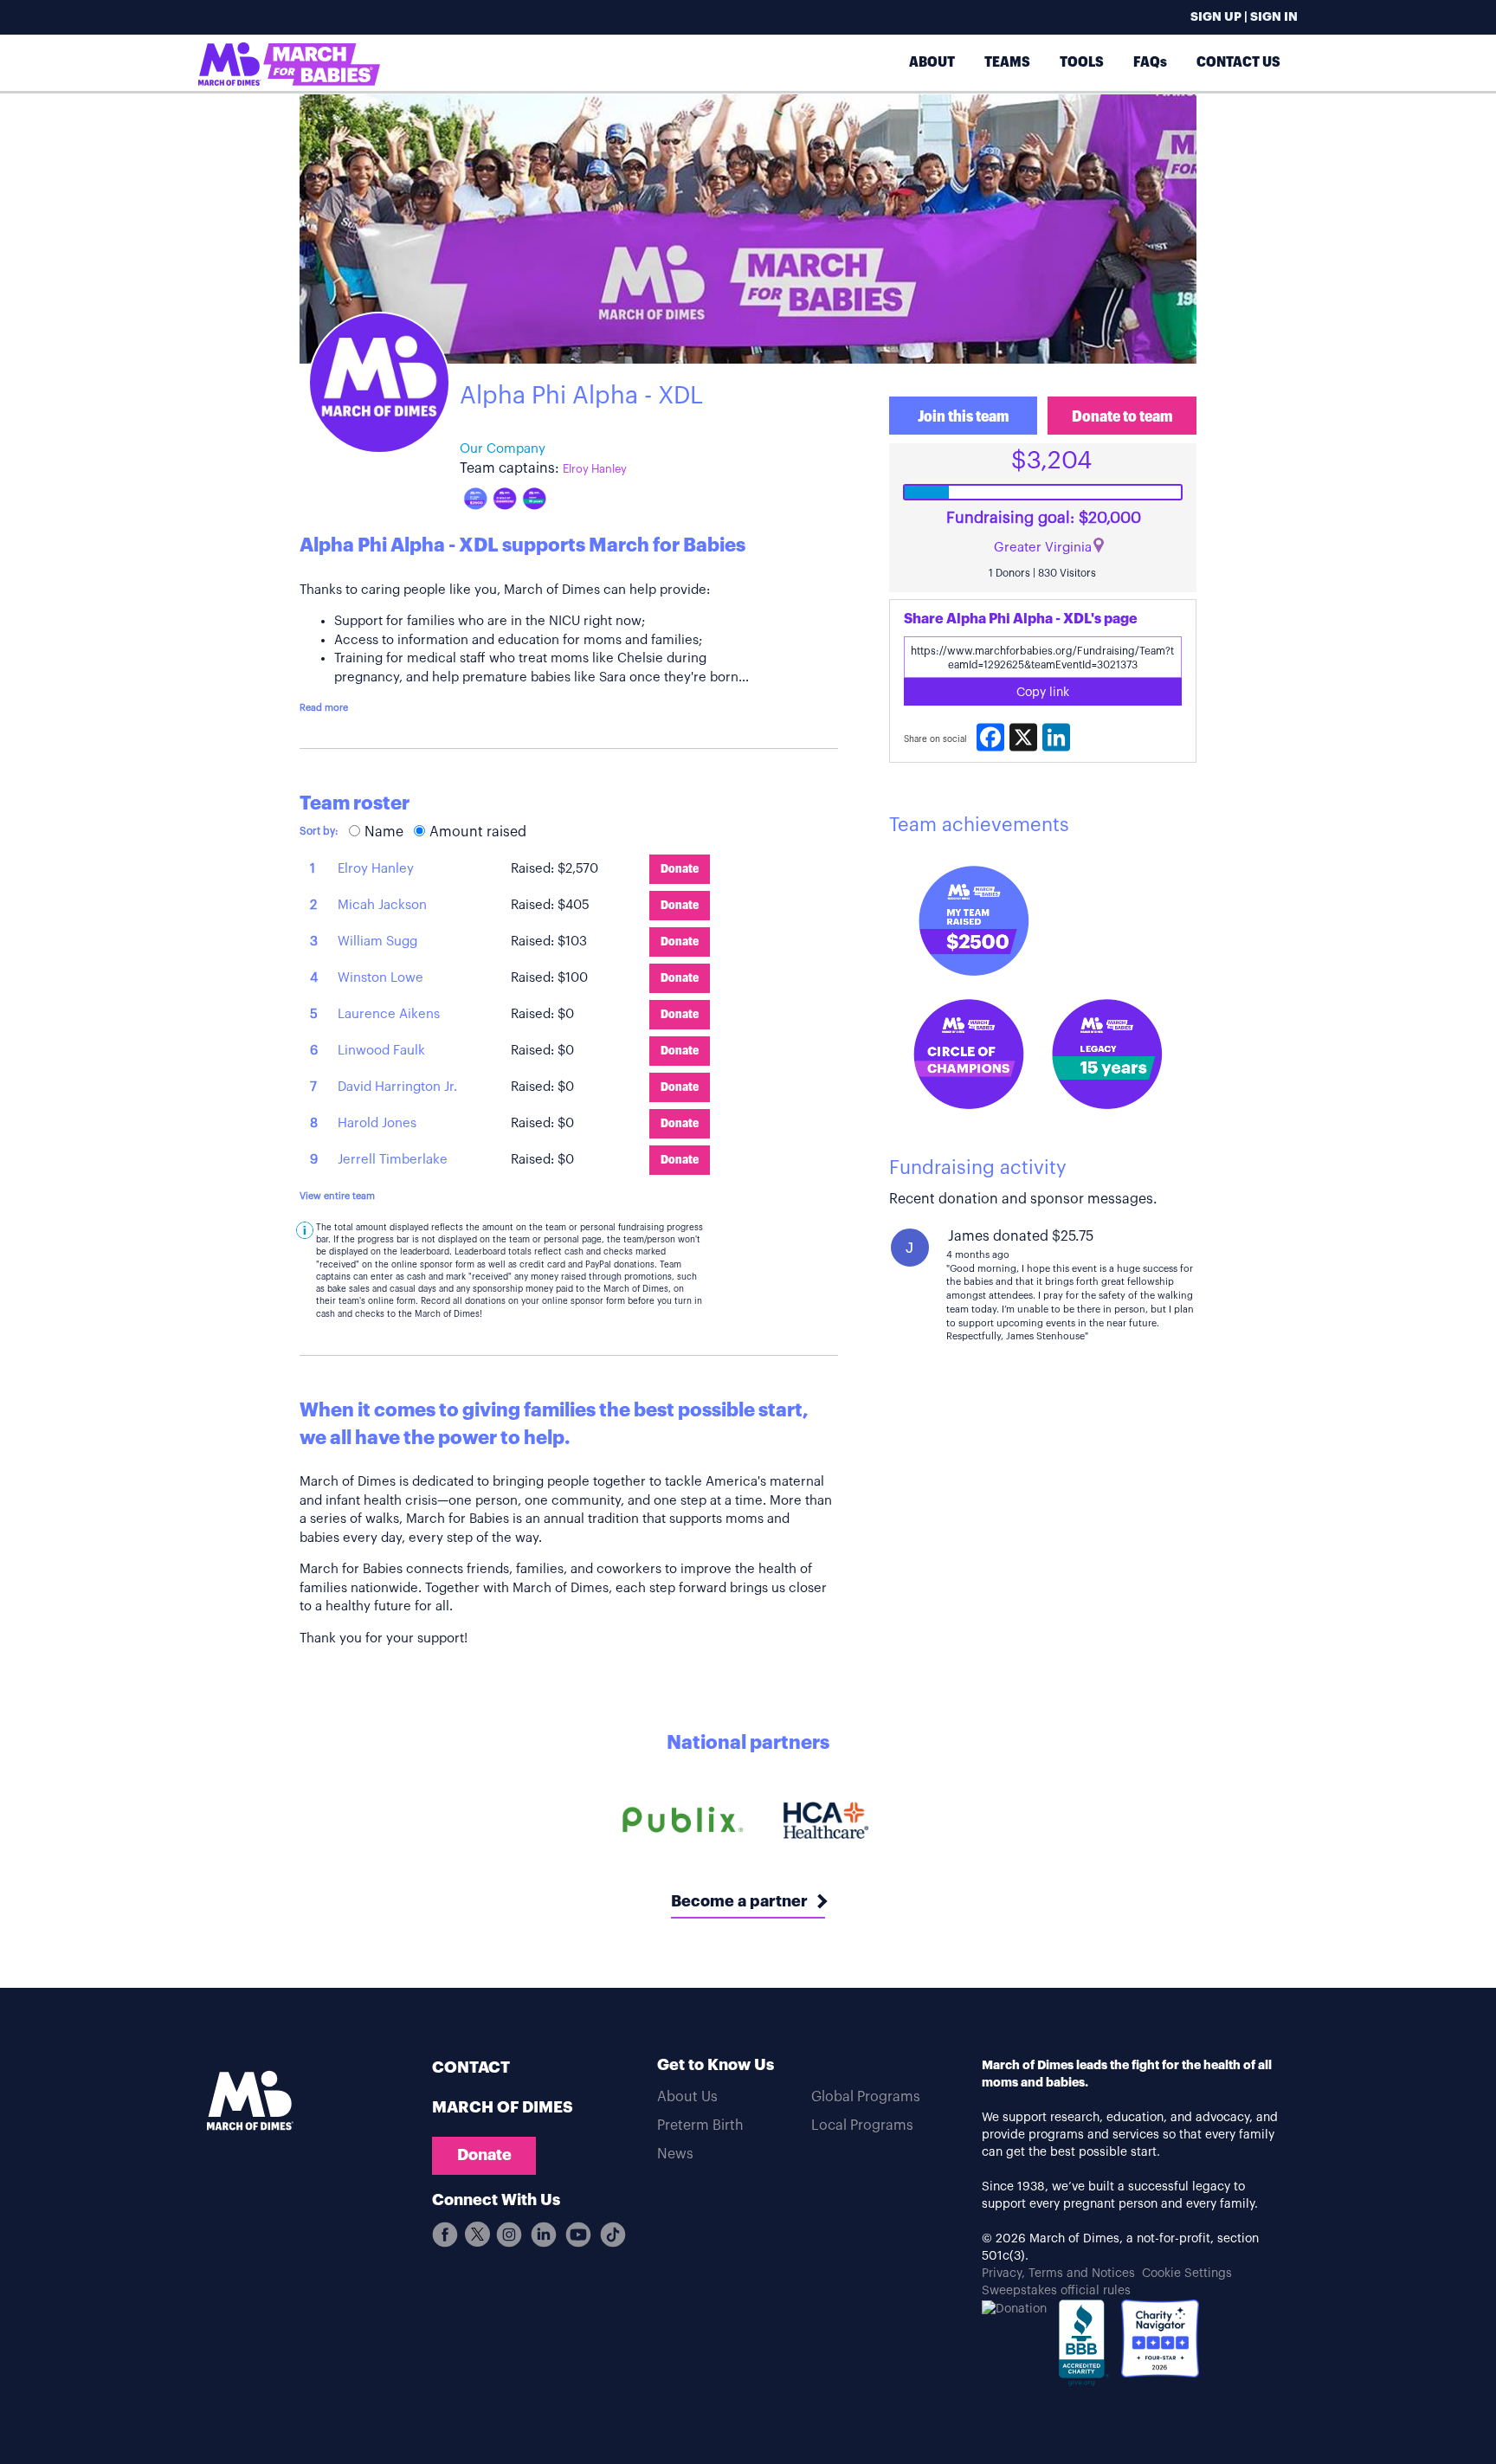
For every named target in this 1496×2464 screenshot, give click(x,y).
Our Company (503, 449)
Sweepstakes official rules (1056, 2291)
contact (471, 2067)
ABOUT (932, 62)
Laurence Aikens (389, 1014)
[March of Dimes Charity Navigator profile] (1160, 2338)
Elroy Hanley (595, 469)
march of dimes (503, 2107)
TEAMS (1007, 62)
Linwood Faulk (381, 1051)
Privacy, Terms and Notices (1058, 2274)
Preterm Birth (700, 2125)
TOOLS (1082, 62)
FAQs (1150, 62)
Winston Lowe (380, 978)
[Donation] (1014, 2308)
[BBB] (1084, 2347)
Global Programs (866, 2097)
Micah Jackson (382, 905)
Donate (484, 2155)
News (675, 2154)
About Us (687, 2097)
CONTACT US (1238, 62)
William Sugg (377, 942)
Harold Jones (377, 1123)
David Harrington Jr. (397, 1087)
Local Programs (862, 2125)
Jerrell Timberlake (393, 1160)
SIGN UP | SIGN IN (1244, 17)
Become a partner (739, 1901)
